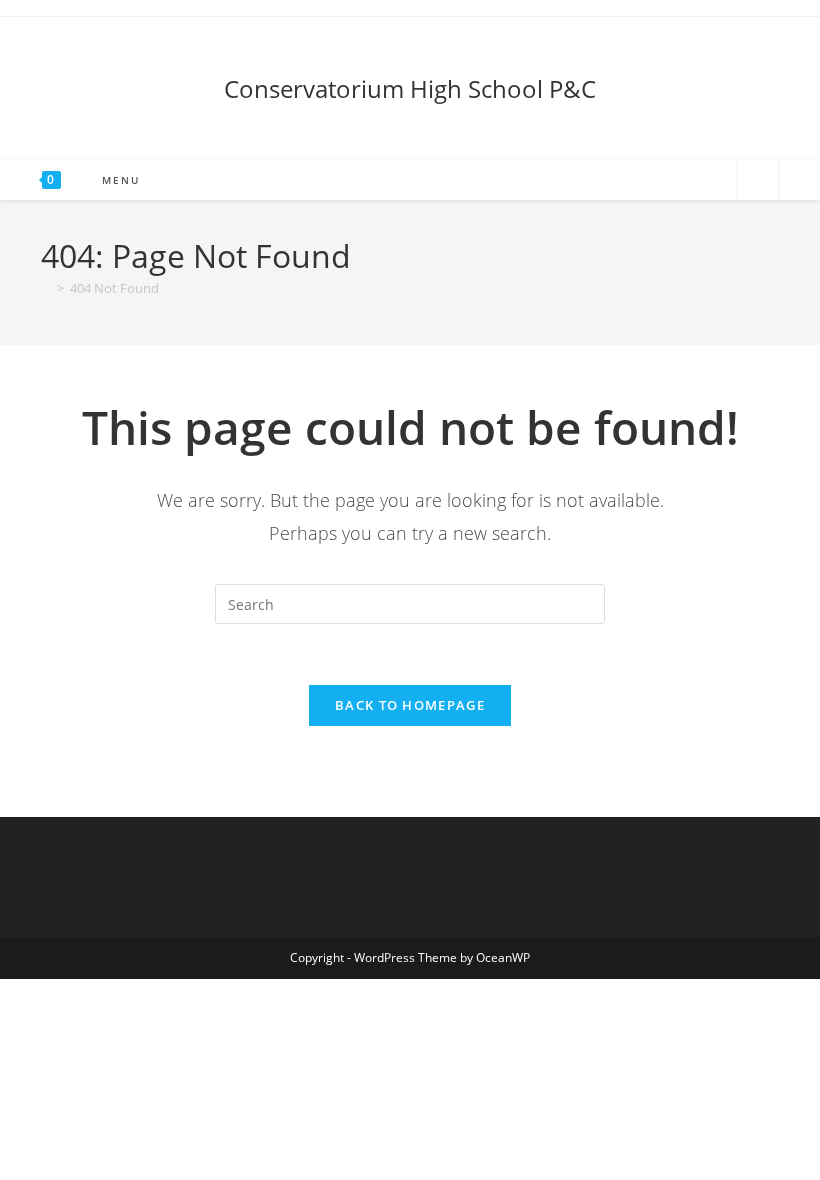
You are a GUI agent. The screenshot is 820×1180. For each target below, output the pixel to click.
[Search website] (758, 182)
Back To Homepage (410, 705)
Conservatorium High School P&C (410, 88)
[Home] (46, 288)
